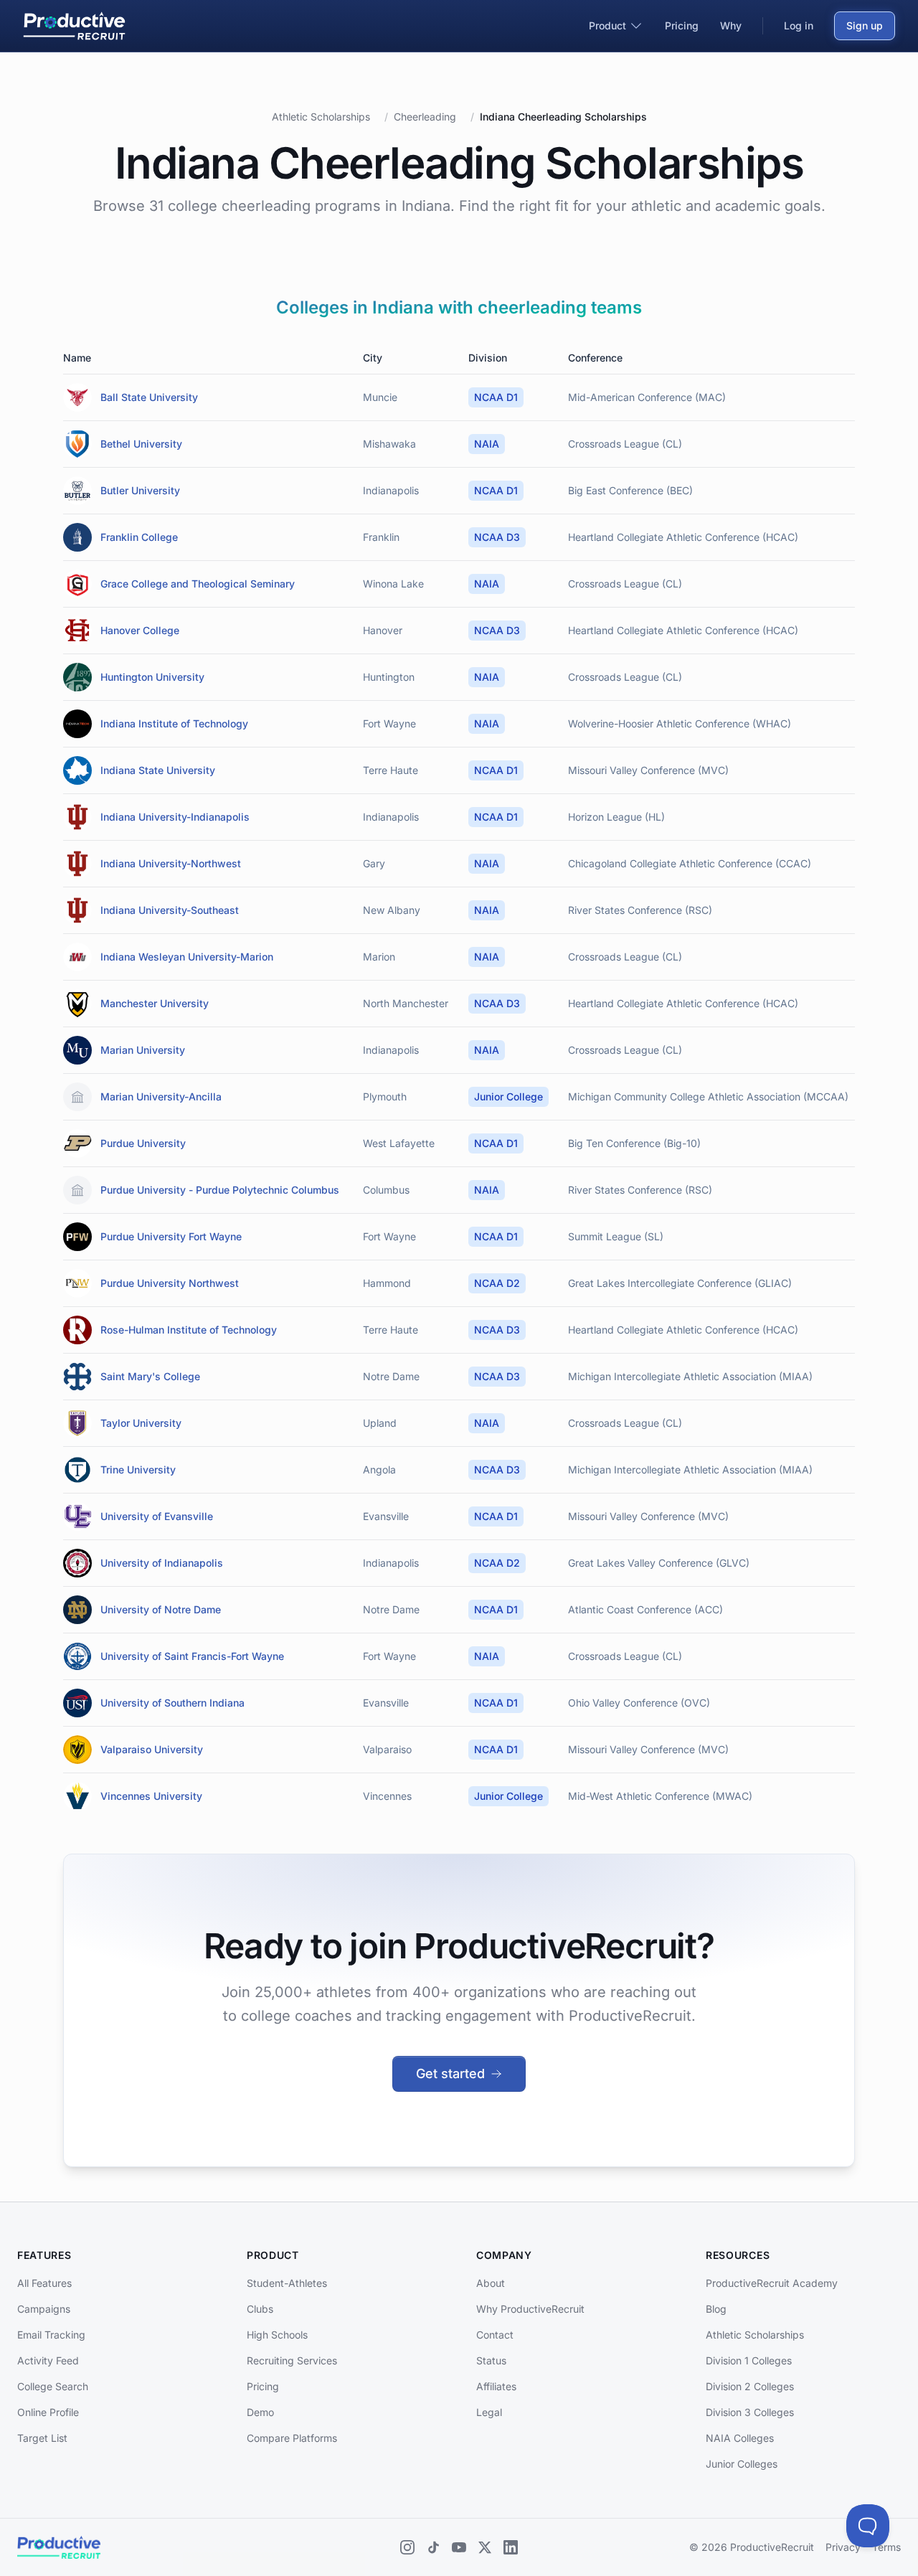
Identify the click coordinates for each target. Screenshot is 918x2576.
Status (491, 2360)
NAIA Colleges (740, 2438)
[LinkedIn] (511, 2547)
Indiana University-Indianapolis (175, 817)
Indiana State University (158, 770)
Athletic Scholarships (321, 117)
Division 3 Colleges (750, 2412)
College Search (53, 2386)
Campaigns (44, 2309)
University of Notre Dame (161, 1609)
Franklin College (139, 537)
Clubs (260, 2309)
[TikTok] (433, 2547)
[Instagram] (407, 2547)
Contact (495, 2335)
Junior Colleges (742, 2464)
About (491, 2283)
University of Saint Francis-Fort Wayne (192, 1656)
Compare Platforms (292, 2438)
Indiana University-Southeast (170, 910)
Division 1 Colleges (749, 2360)
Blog (716, 2309)
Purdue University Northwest (170, 1283)
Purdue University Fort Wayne (171, 1236)
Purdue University (143, 1143)
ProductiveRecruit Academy (772, 2283)
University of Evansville (157, 1516)
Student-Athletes (287, 2283)
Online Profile (48, 2412)
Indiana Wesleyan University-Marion (187, 957)
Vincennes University (151, 1796)
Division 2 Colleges (750, 2386)
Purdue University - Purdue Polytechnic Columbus (220, 1190)
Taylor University (141, 1423)
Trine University (138, 1469)
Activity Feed (48, 2360)
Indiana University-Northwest (171, 863)
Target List (42, 2438)
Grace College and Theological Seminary (198, 584)
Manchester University (155, 1003)
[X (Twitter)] (485, 2547)
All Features (44, 2283)
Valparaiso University (152, 1749)
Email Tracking (51, 2335)
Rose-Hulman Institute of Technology (189, 1330)
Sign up (865, 25)
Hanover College (140, 630)
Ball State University (149, 397)
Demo (260, 2412)
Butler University (140, 490)
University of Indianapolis (162, 1563)
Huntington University (152, 677)
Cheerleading (425, 117)
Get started (450, 2073)
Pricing (263, 2386)
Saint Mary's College (150, 1376)
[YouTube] (459, 2547)
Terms (886, 2547)
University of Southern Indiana (172, 1703)
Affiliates (496, 2386)
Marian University (143, 1050)
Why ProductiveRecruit (530, 2309)
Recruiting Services (292, 2360)
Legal (489, 2412)
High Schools (277, 2335)
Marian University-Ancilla (161, 1096)
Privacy (843, 2547)
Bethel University (141, 444)
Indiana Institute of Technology (174, 723)
